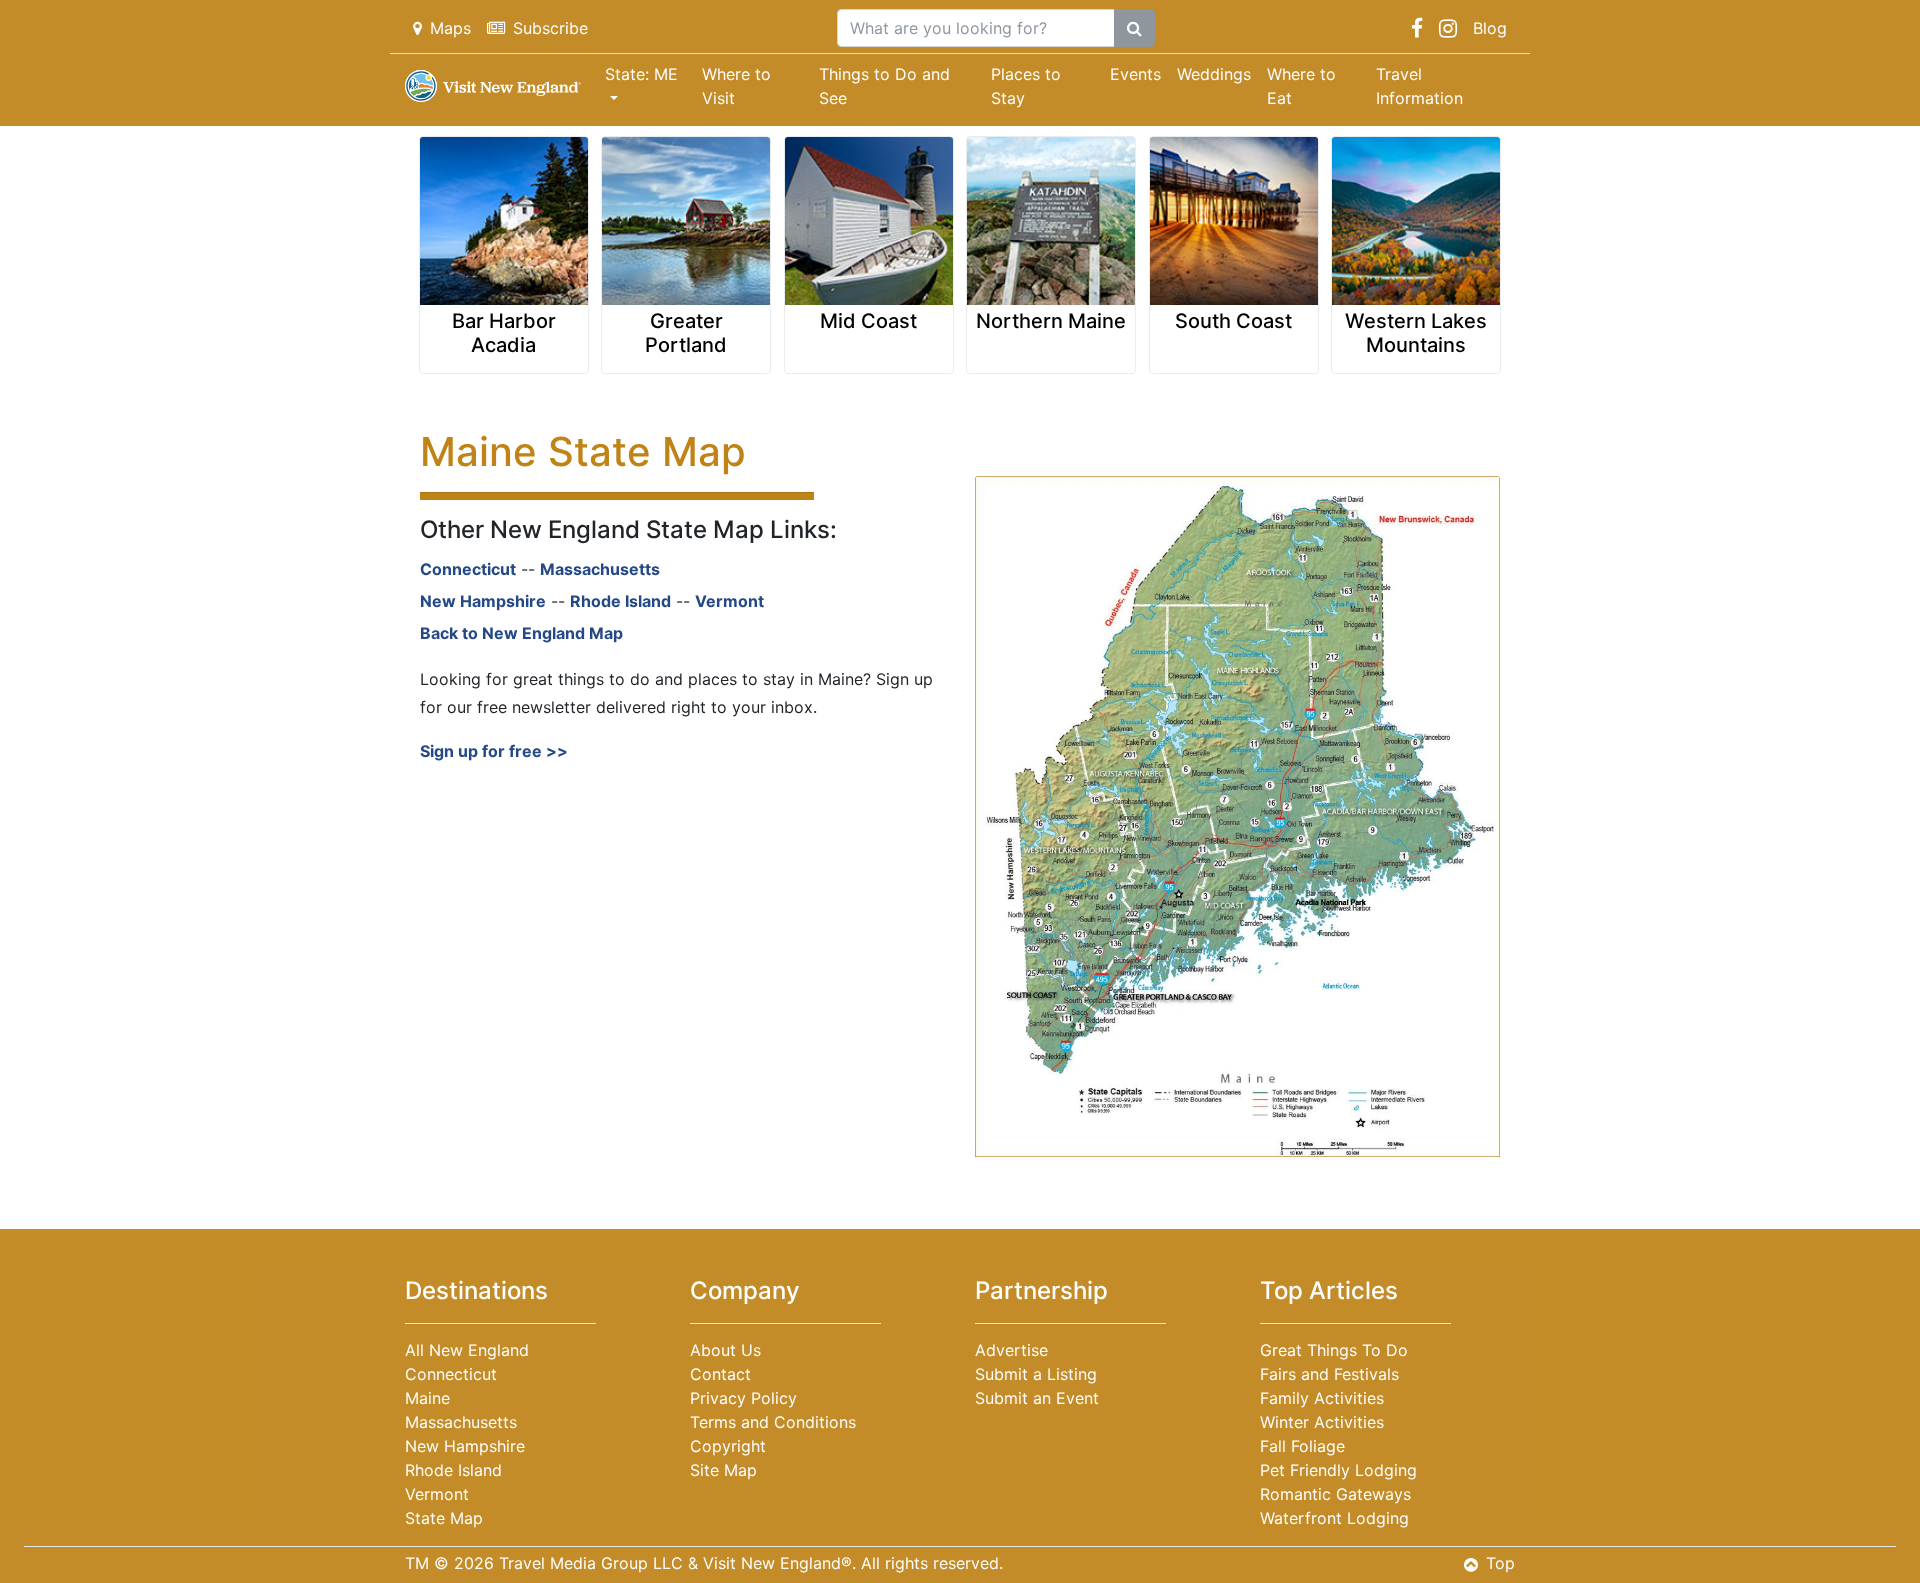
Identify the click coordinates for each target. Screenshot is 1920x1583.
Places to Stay (1026, 86)
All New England (467, 1350)
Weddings (1214, 74)
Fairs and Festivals (1329, 1374)
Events (1135, 74)
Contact (720, 1374)
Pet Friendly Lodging (1338, 1470)
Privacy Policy (743, 1398)
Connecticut (468, 569)
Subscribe (550, 28)
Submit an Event (1037, 1398)
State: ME (641, 74)
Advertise (1011, 1350)
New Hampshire (483, 601)
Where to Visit (736, 86)
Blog (1490, 28)
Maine (427, 1398)
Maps (450, 28)
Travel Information (1419, 86)
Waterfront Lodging (1334, 1518)
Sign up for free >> (496, 751)
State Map (444, 1518)
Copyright (728, 1446)
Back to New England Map (521, 633)
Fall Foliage (1302, 1446)
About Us (725, 1350)
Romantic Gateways (1335, 1494)
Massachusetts (600, 569)
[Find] (1134, 28)
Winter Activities (1322, 1422)
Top (1500, 1563)
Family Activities (1322, 1398)
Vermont (729, 601)
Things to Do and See (884, 86)
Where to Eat (1301, 86)
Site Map (723, 1470)
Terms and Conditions (773, 1422)
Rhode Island (620, 601)
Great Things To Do (1334, 1350)
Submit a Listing (1036, 1374)
